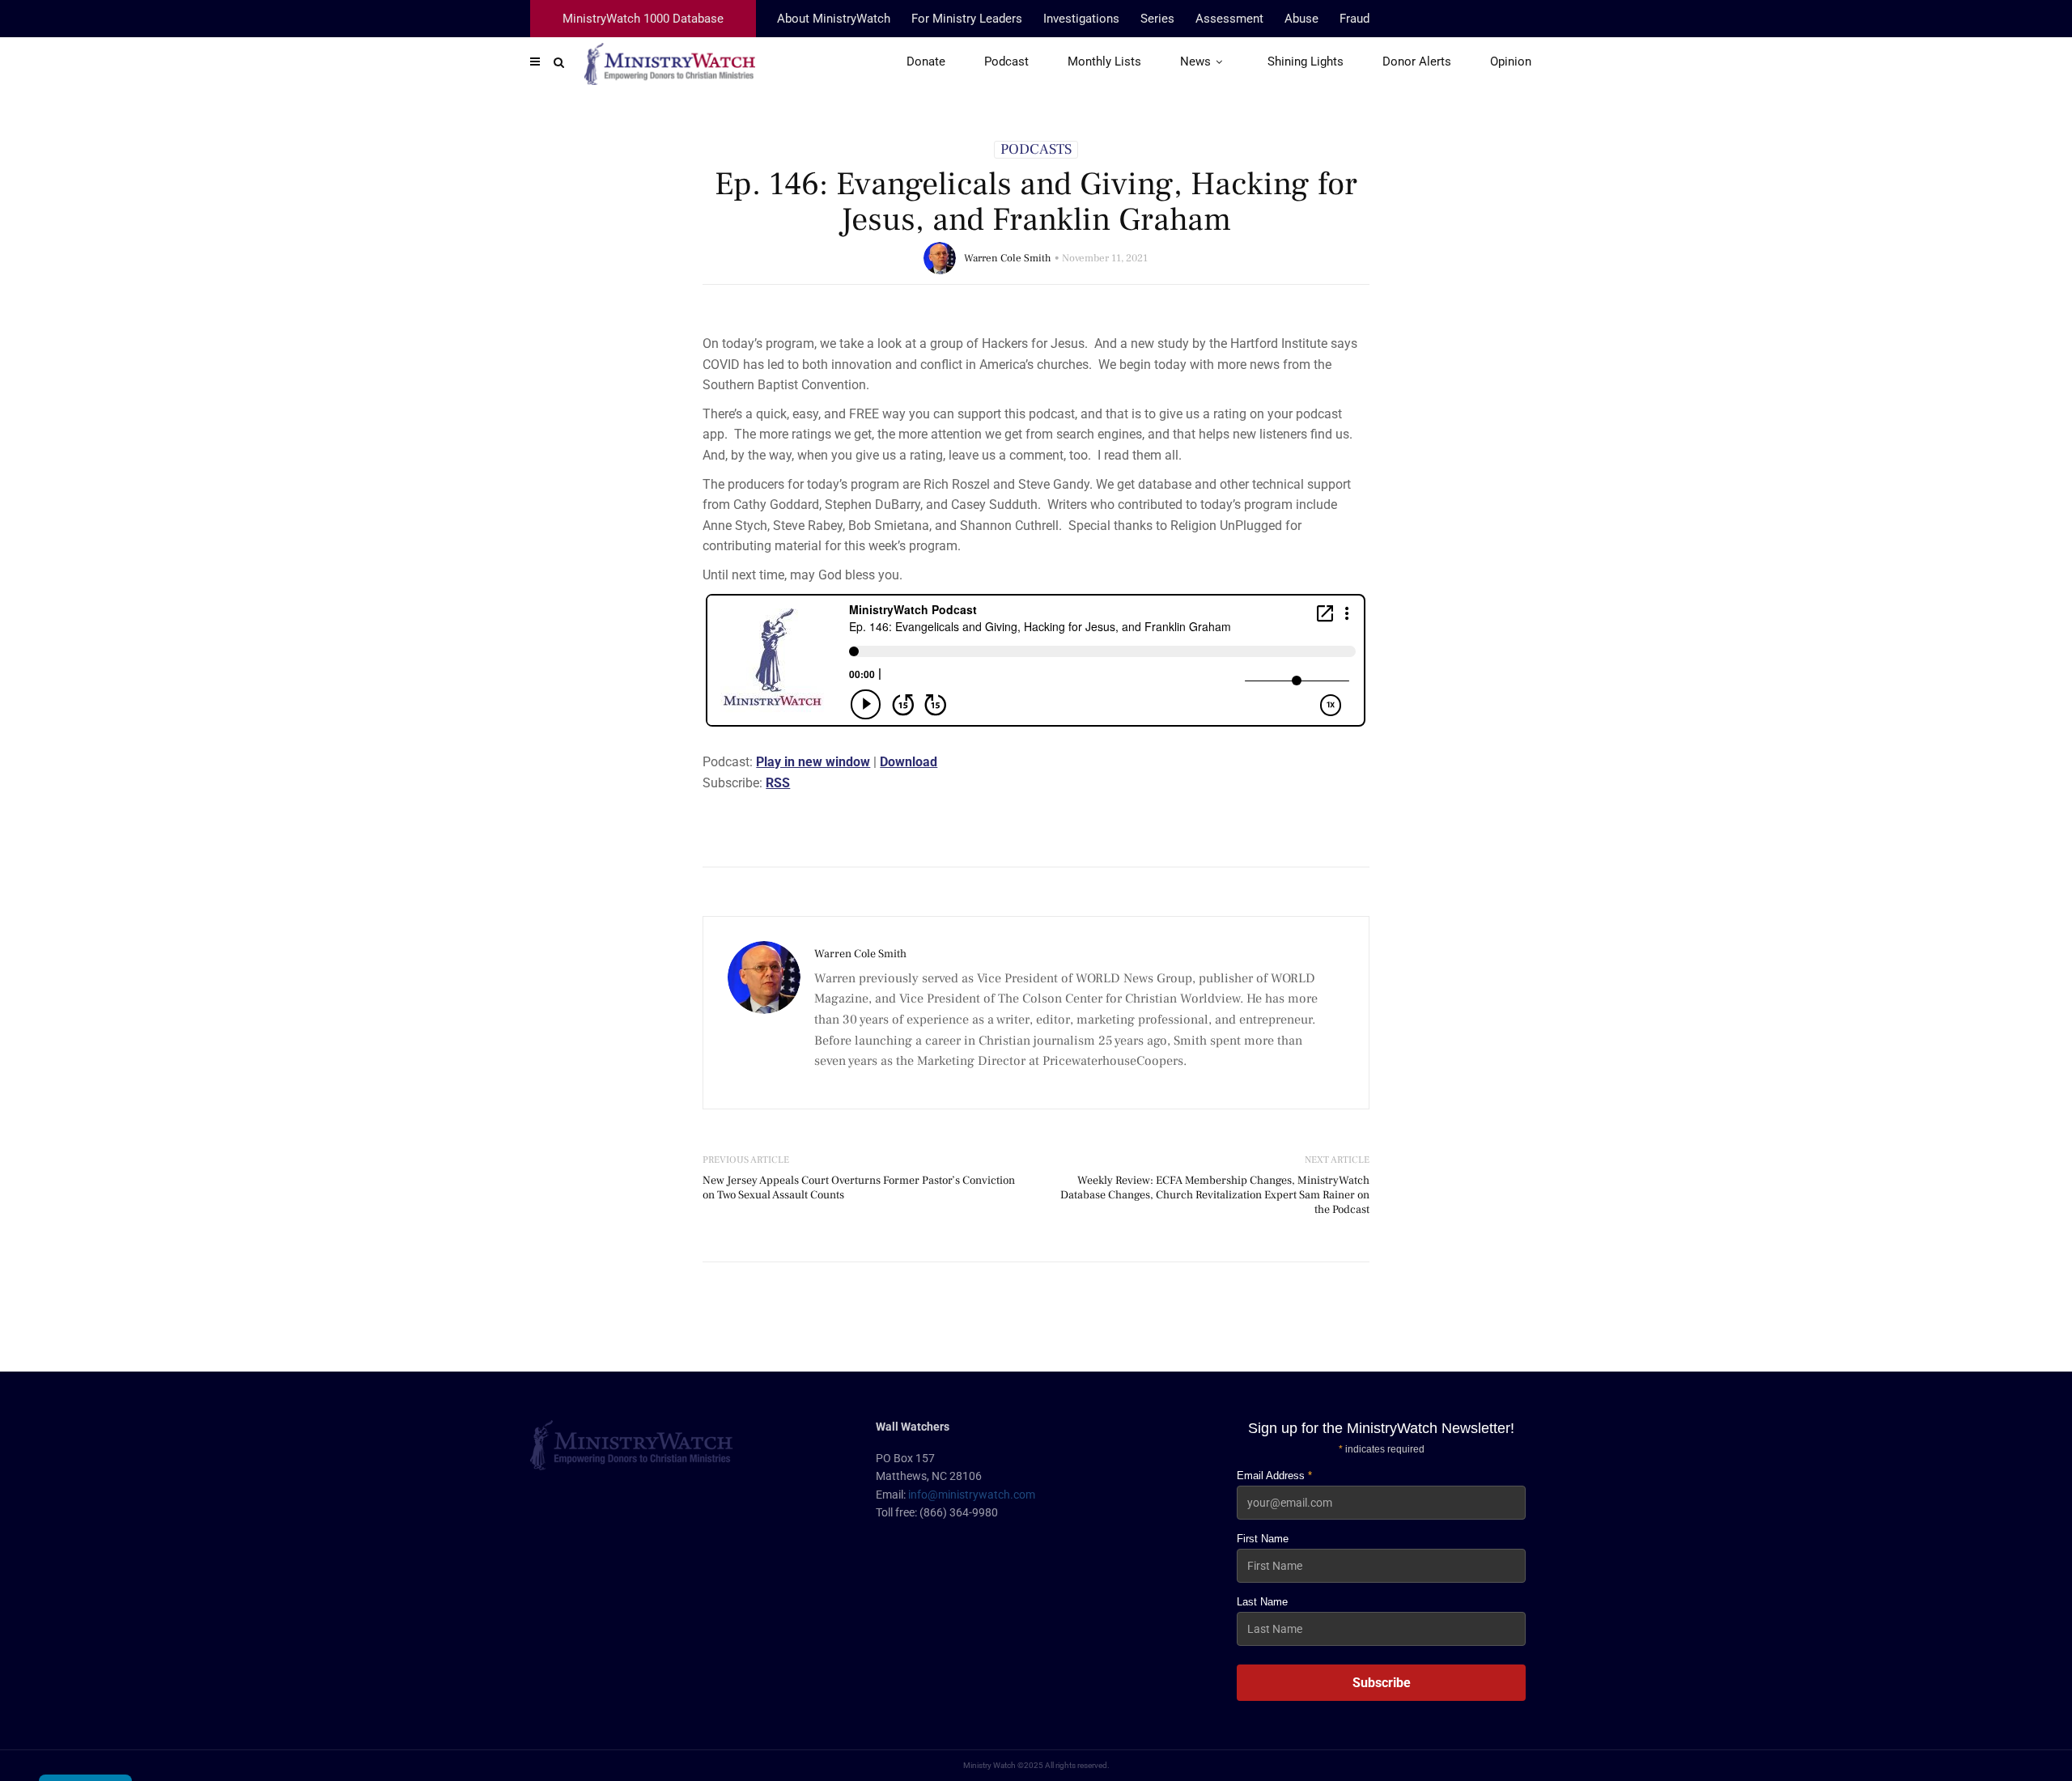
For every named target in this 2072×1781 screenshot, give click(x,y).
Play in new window (813, 762)
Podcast (1006, 61)
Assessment (1229, 19)
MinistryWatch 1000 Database (643, 19)
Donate (926, 61)
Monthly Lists (1104, 61)
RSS (778, 783)
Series (1157, 19)
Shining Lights (1306, 61)
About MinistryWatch (834, 19)
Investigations (1081, 19)
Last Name (1262, 1602)
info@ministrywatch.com (972, 1495)
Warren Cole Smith (1008, 258)
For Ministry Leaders (967, 19)
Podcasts (1036, 150)
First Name (1263, 1539)
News (1195, 61)
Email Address (1274, 1476)
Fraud (1354, 19)
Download (909, 762)
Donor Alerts (1417, 61)
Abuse (1301, 19)
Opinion (1511, 61)
